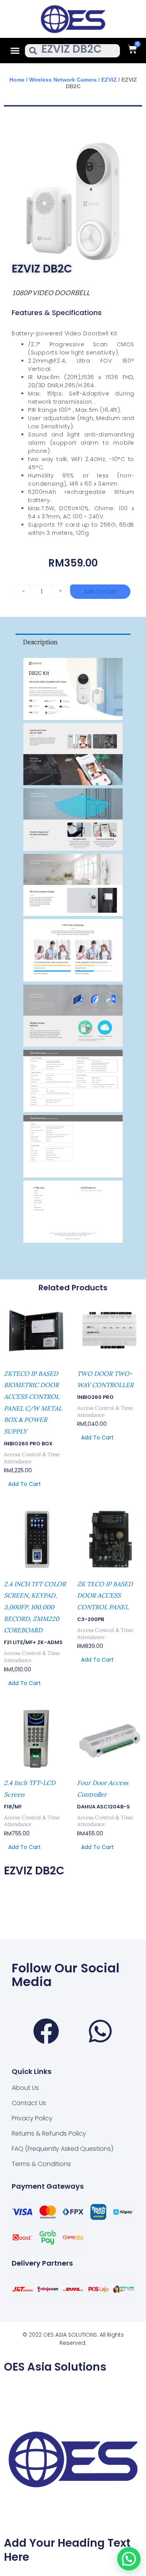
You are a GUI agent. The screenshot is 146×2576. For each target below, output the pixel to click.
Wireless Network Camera (63, 80)
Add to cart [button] (25, 1484)
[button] (15, 51)
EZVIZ (109, 80)
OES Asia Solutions (55, 2367)
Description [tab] (40, 642)
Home (17, 80)
